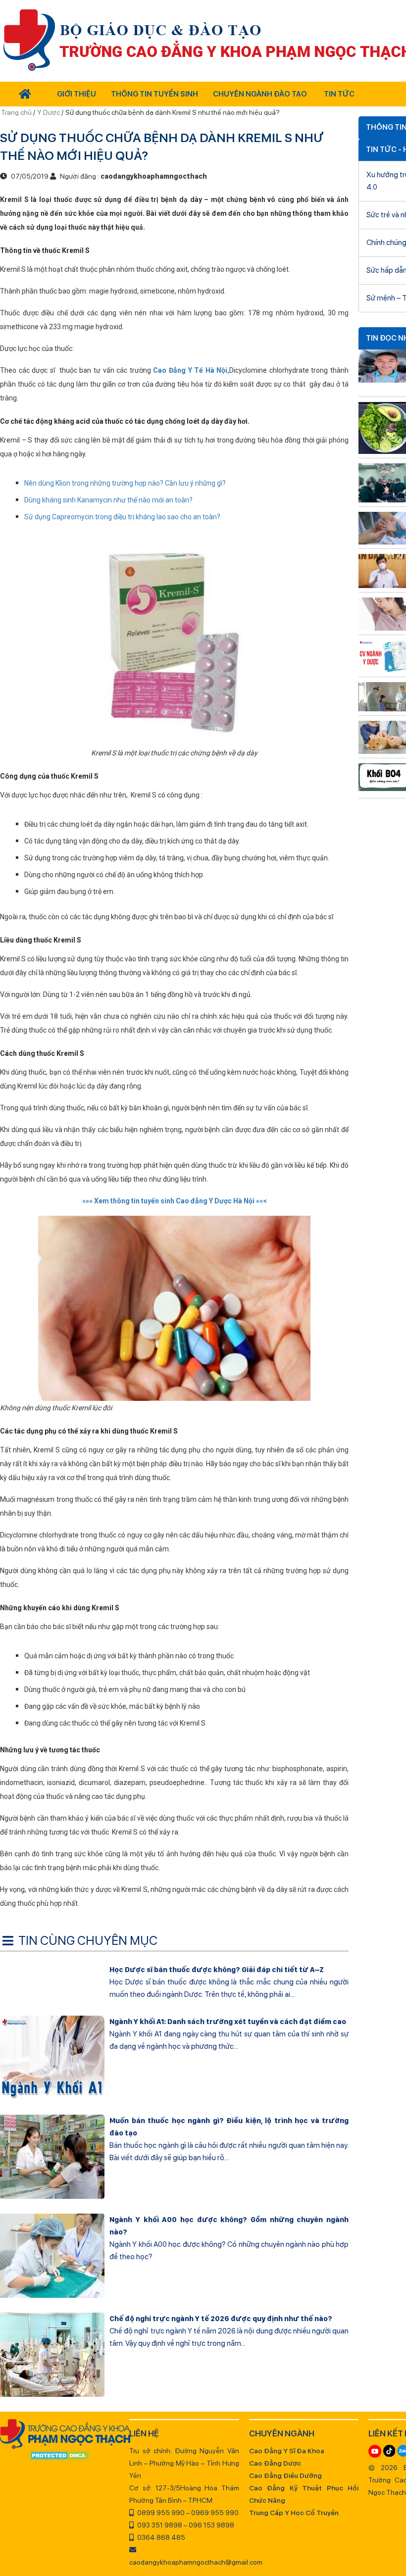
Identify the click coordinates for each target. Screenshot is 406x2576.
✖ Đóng (277, 1264)
